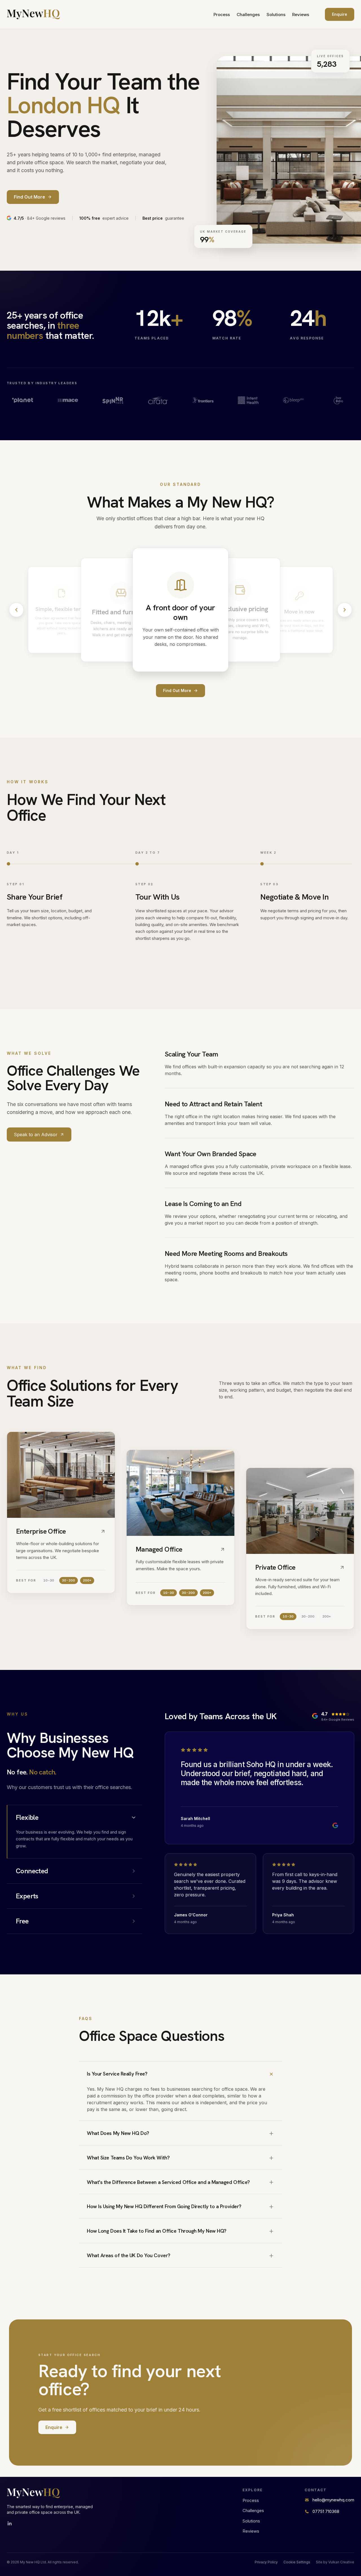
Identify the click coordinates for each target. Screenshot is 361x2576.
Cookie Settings (297, 2562)
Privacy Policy (266, 2562)
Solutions (276, 15)
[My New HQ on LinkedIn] (10, 2524)
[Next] (345, 610)
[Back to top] (33, 14)
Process (222, 15)
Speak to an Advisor (36, 1134)
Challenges (248, 15)
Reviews (301, 15)
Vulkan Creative (341, 2562)
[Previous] (16, 610)
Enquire (340, 14)
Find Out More (177, 690)
